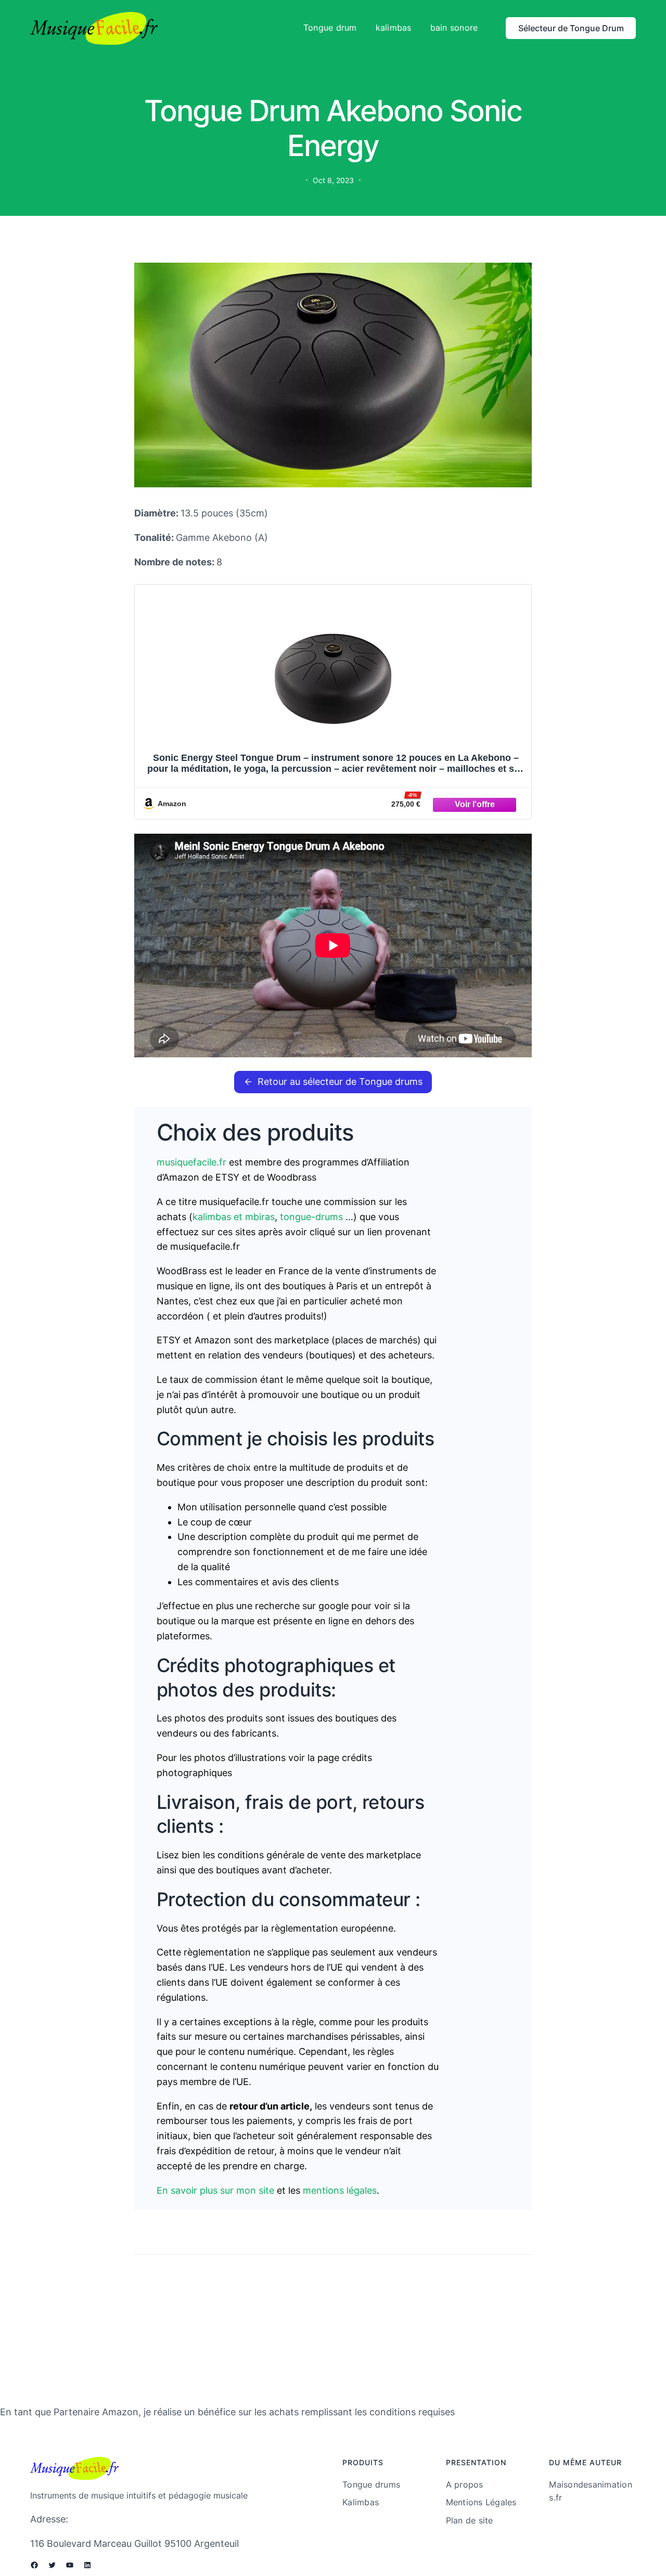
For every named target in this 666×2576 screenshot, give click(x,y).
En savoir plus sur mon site (217, 2190)
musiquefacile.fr (191, 1162)
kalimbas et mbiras (234, 1217)
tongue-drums (313, 1217)
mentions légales (340, 2190)
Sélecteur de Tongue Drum (571, 28)
